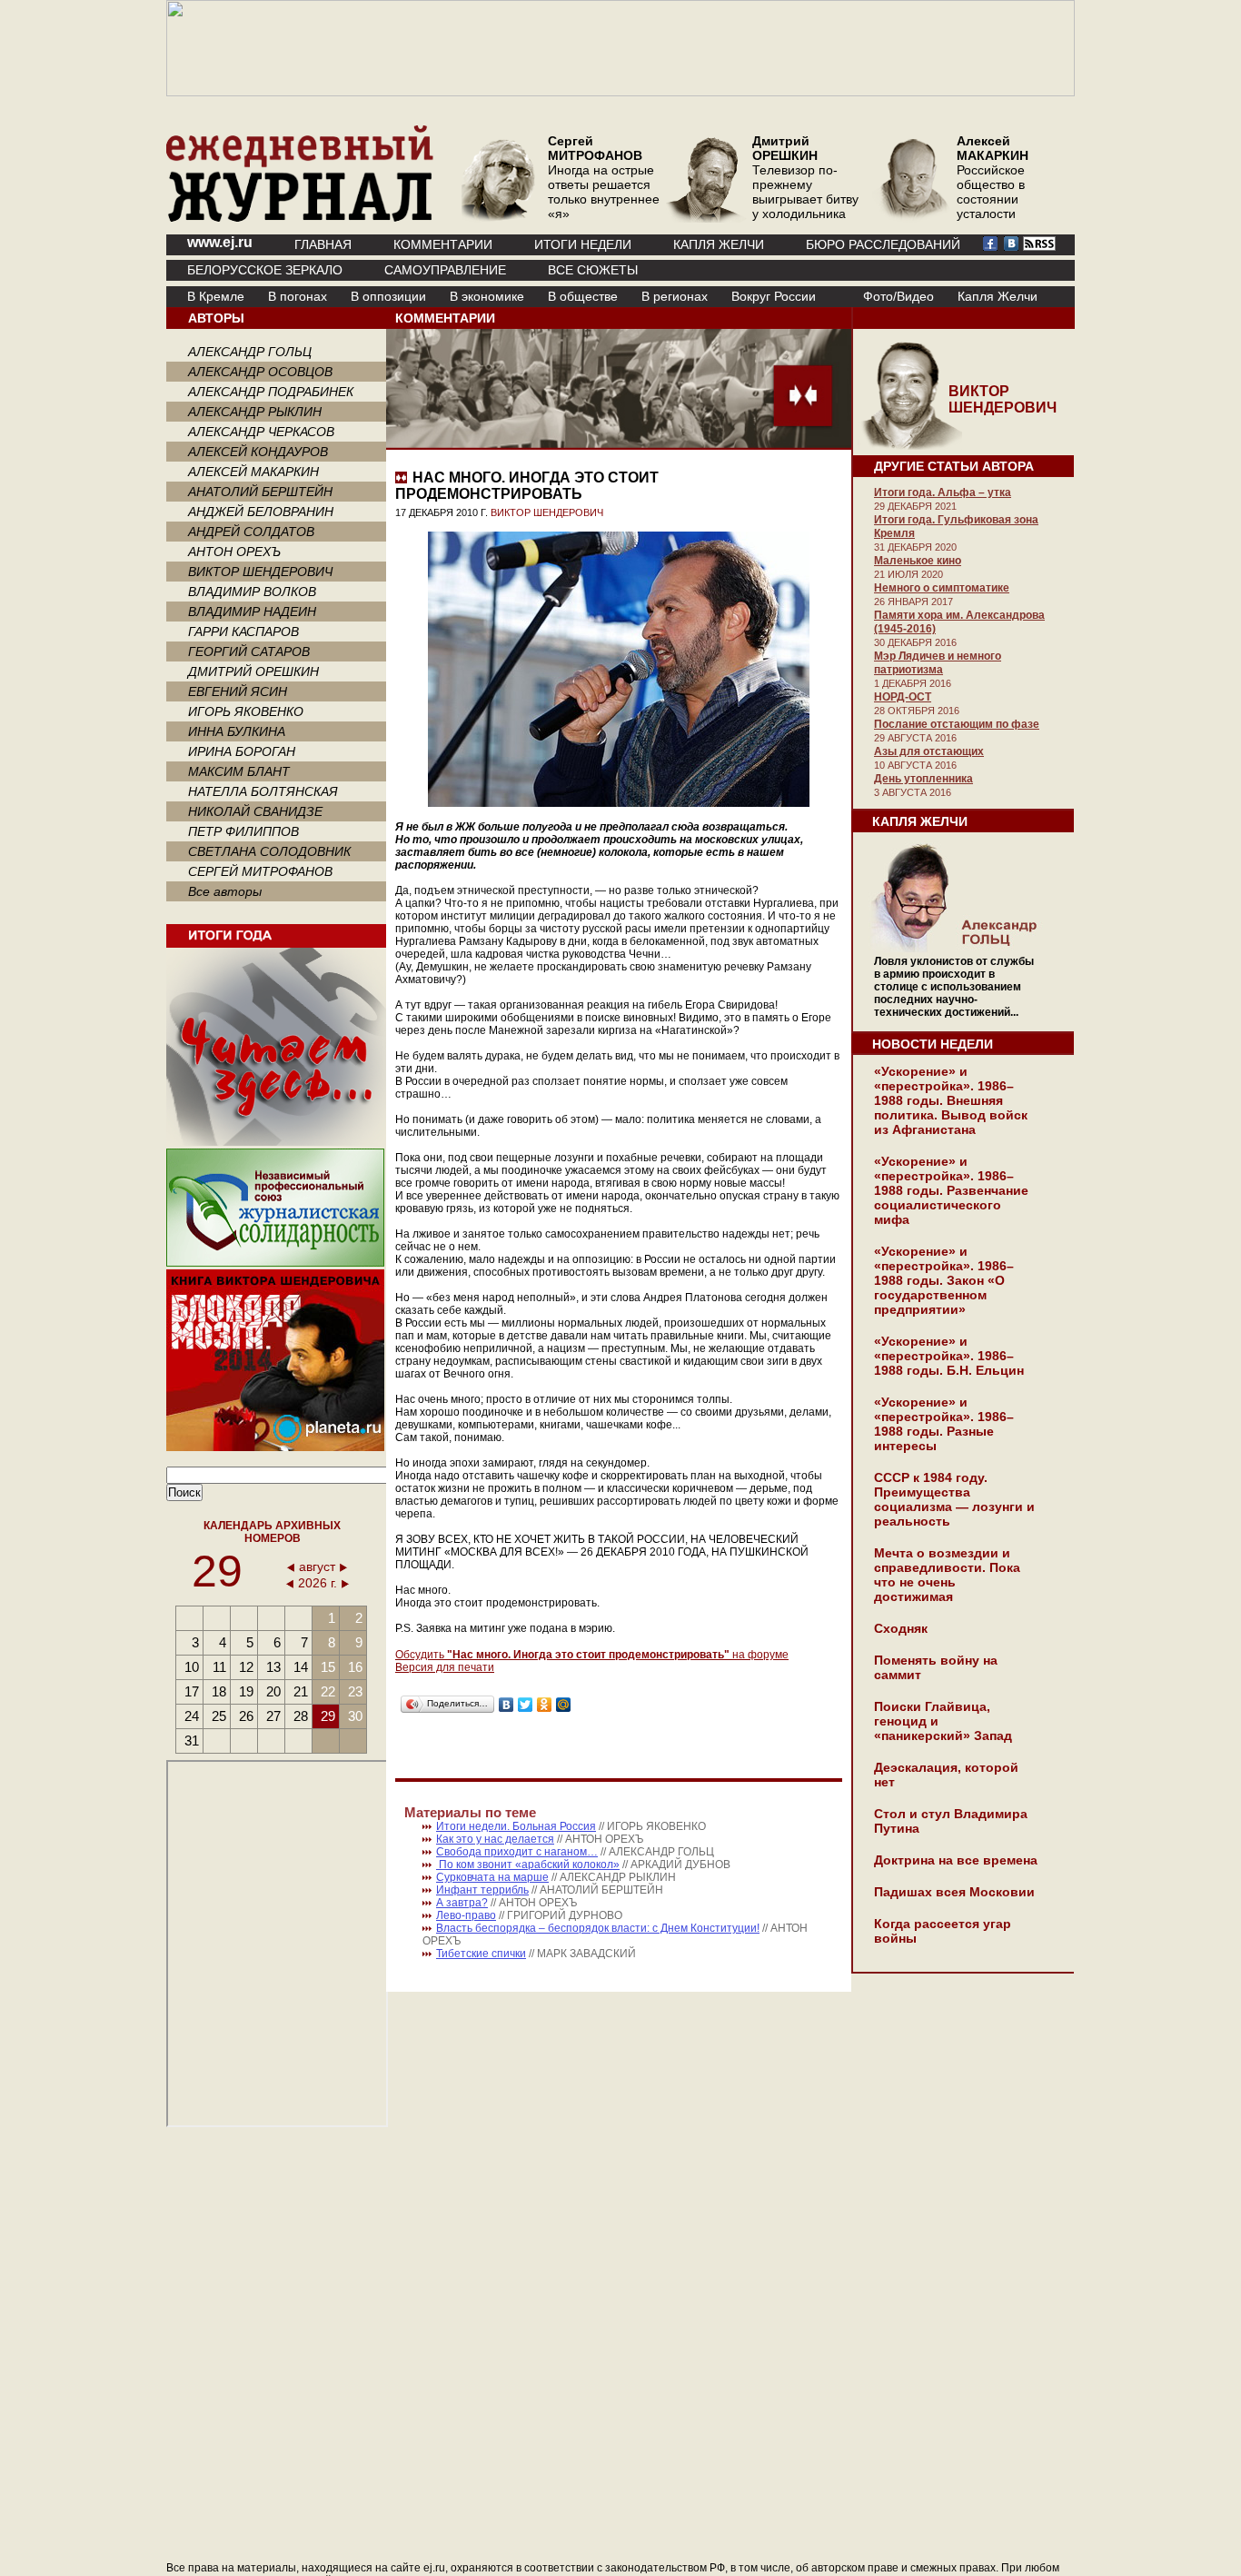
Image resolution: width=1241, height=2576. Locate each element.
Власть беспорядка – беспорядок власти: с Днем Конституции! (598, 1928)
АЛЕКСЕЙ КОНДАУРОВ (258, 452)
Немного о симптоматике (942, 588)
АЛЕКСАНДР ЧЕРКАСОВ (261, 432)
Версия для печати (445, 1667)
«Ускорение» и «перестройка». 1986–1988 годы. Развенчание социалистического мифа (951, 1190)
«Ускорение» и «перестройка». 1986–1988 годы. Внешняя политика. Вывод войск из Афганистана (951, 1100)
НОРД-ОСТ (903, 697)
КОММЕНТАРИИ (443, 244)
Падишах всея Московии (954, 1892)
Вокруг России (774, 296)
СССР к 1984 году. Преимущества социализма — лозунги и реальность (954, 1499)
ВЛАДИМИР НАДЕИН (252, 612)
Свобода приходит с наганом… (517, 1852)
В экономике (487, 296)
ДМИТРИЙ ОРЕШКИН (253, 671)
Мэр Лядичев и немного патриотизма (938, 663)
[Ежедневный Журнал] (300, 218)
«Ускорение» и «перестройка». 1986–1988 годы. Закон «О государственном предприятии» (944, 1280)
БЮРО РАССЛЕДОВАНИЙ (883, 244)
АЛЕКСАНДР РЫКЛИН (255, 412)
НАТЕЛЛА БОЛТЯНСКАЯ (263, 791)
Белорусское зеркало (265, 270)
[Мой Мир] (564, 1705)
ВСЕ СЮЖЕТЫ (593, 270)
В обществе (583, 296)
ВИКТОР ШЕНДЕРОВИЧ (260, 572)
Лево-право (466, 1915)
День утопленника (923, 779)
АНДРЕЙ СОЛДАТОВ (251, 532)
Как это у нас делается (495, 1839)
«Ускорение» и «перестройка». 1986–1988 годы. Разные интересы (944, 1424)
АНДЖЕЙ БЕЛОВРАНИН (261, 512)
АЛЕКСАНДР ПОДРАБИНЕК (271, 392)
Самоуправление (445, 270)
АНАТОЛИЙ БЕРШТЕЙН (260, 492)
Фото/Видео (898, 296)
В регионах (675, 296)
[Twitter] (526, 1705)
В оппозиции (388, 296)
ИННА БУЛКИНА (237, 731)
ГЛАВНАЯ (323, 244)
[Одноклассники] (545, 1705)
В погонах (298, 296)
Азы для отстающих (929, 751)
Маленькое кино (918, 561)
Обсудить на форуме (592, 1655)
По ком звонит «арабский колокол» (528, 1865)
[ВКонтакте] (506, 1705)
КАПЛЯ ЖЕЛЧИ (719, 244)
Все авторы (225, 891)
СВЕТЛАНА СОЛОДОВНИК (269, 851)
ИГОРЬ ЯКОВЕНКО (246, 711)
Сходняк (901, 1628)
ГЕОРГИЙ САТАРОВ (249, 651)
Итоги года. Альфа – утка (943, 492)
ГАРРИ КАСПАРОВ (243, 632)
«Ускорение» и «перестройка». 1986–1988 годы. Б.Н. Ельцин (949, 1356)
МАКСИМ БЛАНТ (239, 771)
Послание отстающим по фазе (957, 724)
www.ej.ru (220, 242)
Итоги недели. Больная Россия (516, 1826)
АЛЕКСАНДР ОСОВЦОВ (260, 372)
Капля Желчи (998, 296)
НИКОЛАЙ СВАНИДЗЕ (255, 811)
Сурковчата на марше (492, 1877)
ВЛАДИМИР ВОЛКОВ (252, 592)
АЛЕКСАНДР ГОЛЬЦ (250, 352)
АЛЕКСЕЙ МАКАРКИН (253, 472)
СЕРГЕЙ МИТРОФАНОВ (260, 871)
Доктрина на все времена (956, 1860)
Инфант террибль (482, 1890)
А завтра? (462, 1903)
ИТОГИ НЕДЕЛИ (583, 244)
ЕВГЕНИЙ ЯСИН (238, 691)
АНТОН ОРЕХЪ (234, 552)
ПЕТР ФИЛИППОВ (243, 831)
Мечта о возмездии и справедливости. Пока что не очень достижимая (947, 1575)
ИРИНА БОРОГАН (242, 751)
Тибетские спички (481, 1954)
